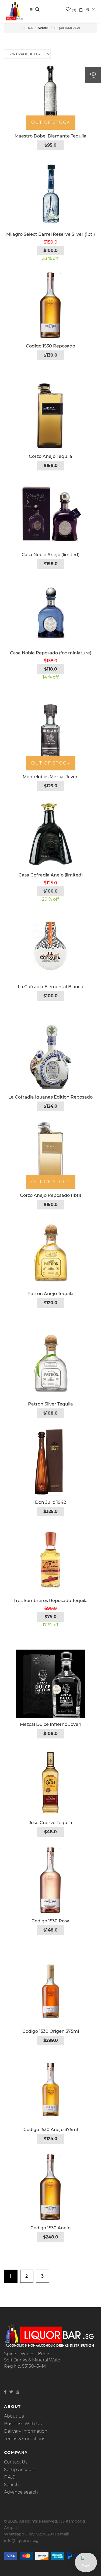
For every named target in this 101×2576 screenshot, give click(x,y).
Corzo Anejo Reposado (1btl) (50, 1195)
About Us (14, 2416)
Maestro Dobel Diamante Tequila (50, 136)
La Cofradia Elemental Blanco (50, 987)
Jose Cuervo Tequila (50, 1823)
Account (94, 10)
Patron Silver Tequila (50, 1404)
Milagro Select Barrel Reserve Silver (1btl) (50, 234)
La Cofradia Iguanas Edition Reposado (50, 1097)
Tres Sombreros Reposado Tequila (51, 1601)
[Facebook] (5, 2392)
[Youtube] (18, 2392)
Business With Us (23, 2424)
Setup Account (20, 2470)
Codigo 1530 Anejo (50, 2228)
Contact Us (16, 2462)
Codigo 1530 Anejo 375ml (51, 2130)
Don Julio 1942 (50, 1502)
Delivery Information (26, 2431)
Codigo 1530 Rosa (50, 1921)
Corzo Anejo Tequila (50, 456)
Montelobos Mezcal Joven (51, 777)
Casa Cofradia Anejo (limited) (51, 875)
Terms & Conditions (25, 2439)
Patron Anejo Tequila (50, 1294)
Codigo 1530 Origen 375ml (51, 2031)
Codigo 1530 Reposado (50, 346)
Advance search (21, 2492)
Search (11, 2485)
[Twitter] (11, 2392)
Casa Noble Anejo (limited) (50, 555)
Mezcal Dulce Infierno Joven (51, 1724)
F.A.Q (10, 2477)
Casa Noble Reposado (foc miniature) (51, 653)
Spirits (44, 28)
